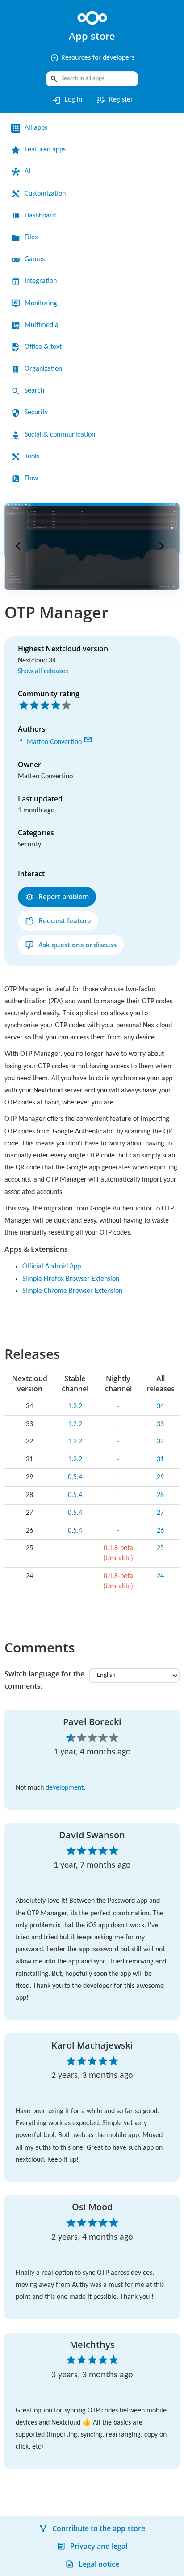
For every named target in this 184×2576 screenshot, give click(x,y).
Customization (49, 194)
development (73, 1834)
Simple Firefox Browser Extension (78, 1325)
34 (161, 1452)
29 (161, 1523)
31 (161, 1505)
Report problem (64, 895)
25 (161, 1594)
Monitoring (43, 303)
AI (28, 172)
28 (161, 1541)
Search (36, 391)
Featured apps (49, 150)
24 (161, 1622)
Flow (32, 478)
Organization (46, 369)
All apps (38, 128)
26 (161, 1576)
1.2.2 (73, 1452)
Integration (43, 281)
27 (161, 1559)
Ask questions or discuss (77, 943)
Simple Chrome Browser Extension (81, 1337)
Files (32, 237)
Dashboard (44, 216)
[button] (20, 546)
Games (36, 259)
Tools (33, 457)
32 (161, 1488)
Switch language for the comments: (44, 1726)
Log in (65, 100)
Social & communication (65, 435)
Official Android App (56, 1313)
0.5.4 (73, 1523)
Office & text (45, 347)
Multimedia (44, 325)
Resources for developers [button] (92, 58)
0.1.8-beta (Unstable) (117, 1599)
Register (116, 100)
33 (161, 1470)
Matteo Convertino (59, 740)
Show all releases (47, 671)
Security (38, 413)
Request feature (65, 919)
